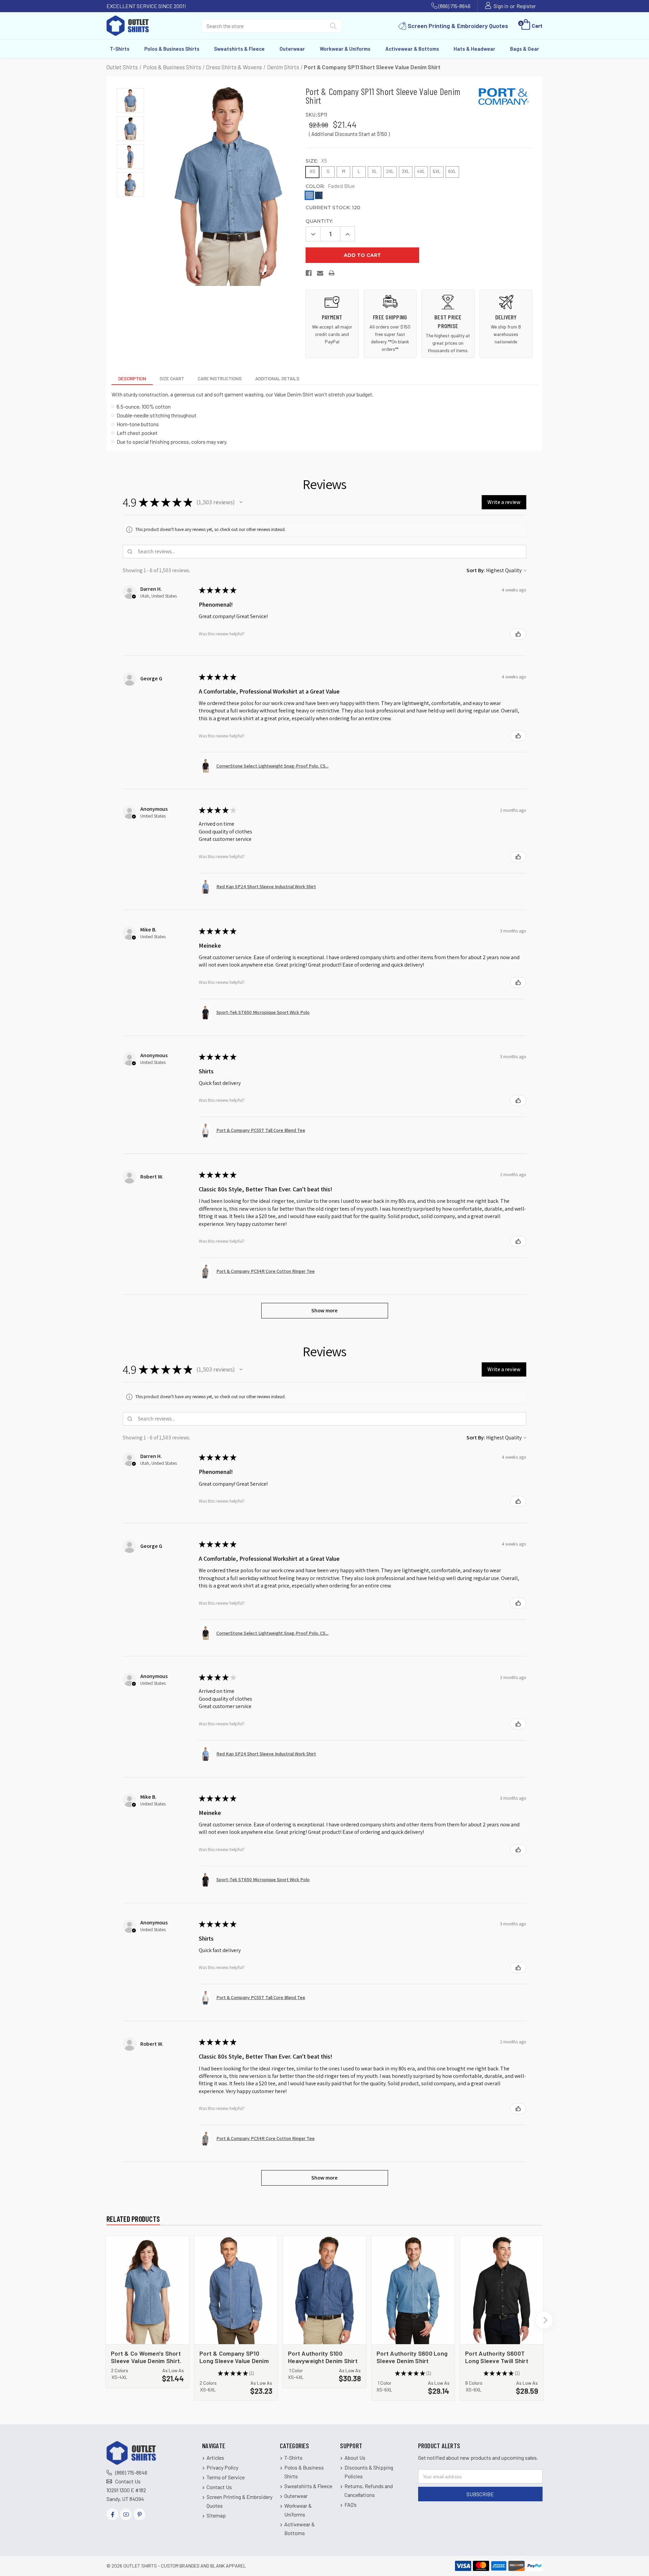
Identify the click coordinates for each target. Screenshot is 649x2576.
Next (544, 2320)
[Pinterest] (139, 2514)
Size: (316, 161)
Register (526, 6)
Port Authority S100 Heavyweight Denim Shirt (323, 2357)
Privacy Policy (222, 2467)
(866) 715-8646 (454, 6)
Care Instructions (220, 378)
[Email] (320, 275)
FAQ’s (351, 2505)
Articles (215, 2458)
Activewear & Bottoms (412, 49)
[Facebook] (309, 275)
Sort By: (476, 570)
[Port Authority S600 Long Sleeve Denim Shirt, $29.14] (413, 2290)
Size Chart (172, 378)
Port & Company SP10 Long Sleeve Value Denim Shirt (234, 2357)
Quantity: (319, 221)
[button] (241, 502)
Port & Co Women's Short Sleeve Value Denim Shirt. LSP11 (146, 2357)
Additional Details (277, 378)
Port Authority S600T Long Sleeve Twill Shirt (497, 2357)
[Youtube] (126, 2514)
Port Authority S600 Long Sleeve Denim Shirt (412, 2357)
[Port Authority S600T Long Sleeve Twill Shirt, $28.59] (502, 2290)
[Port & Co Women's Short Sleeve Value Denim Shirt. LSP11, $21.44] (147, 2290)
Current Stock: (333, 208)
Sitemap (216, 2515)
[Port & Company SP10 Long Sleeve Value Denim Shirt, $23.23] (236, 2290)
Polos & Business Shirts (172, 49)
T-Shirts (120, 49)
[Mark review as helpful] (518, 634)
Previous (105, 2320)
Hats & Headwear (474, 49)
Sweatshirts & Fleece (239, 49)
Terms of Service (226, 2477)
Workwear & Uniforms (345, 49)
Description (132, 378)
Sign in (501, 6)
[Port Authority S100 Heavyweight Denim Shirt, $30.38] (324, 2290)
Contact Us (128, 2481)
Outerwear (292, 49)
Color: (330, 186)
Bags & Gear (525, 49)
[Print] (332, 275)
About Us (355, 2458)
